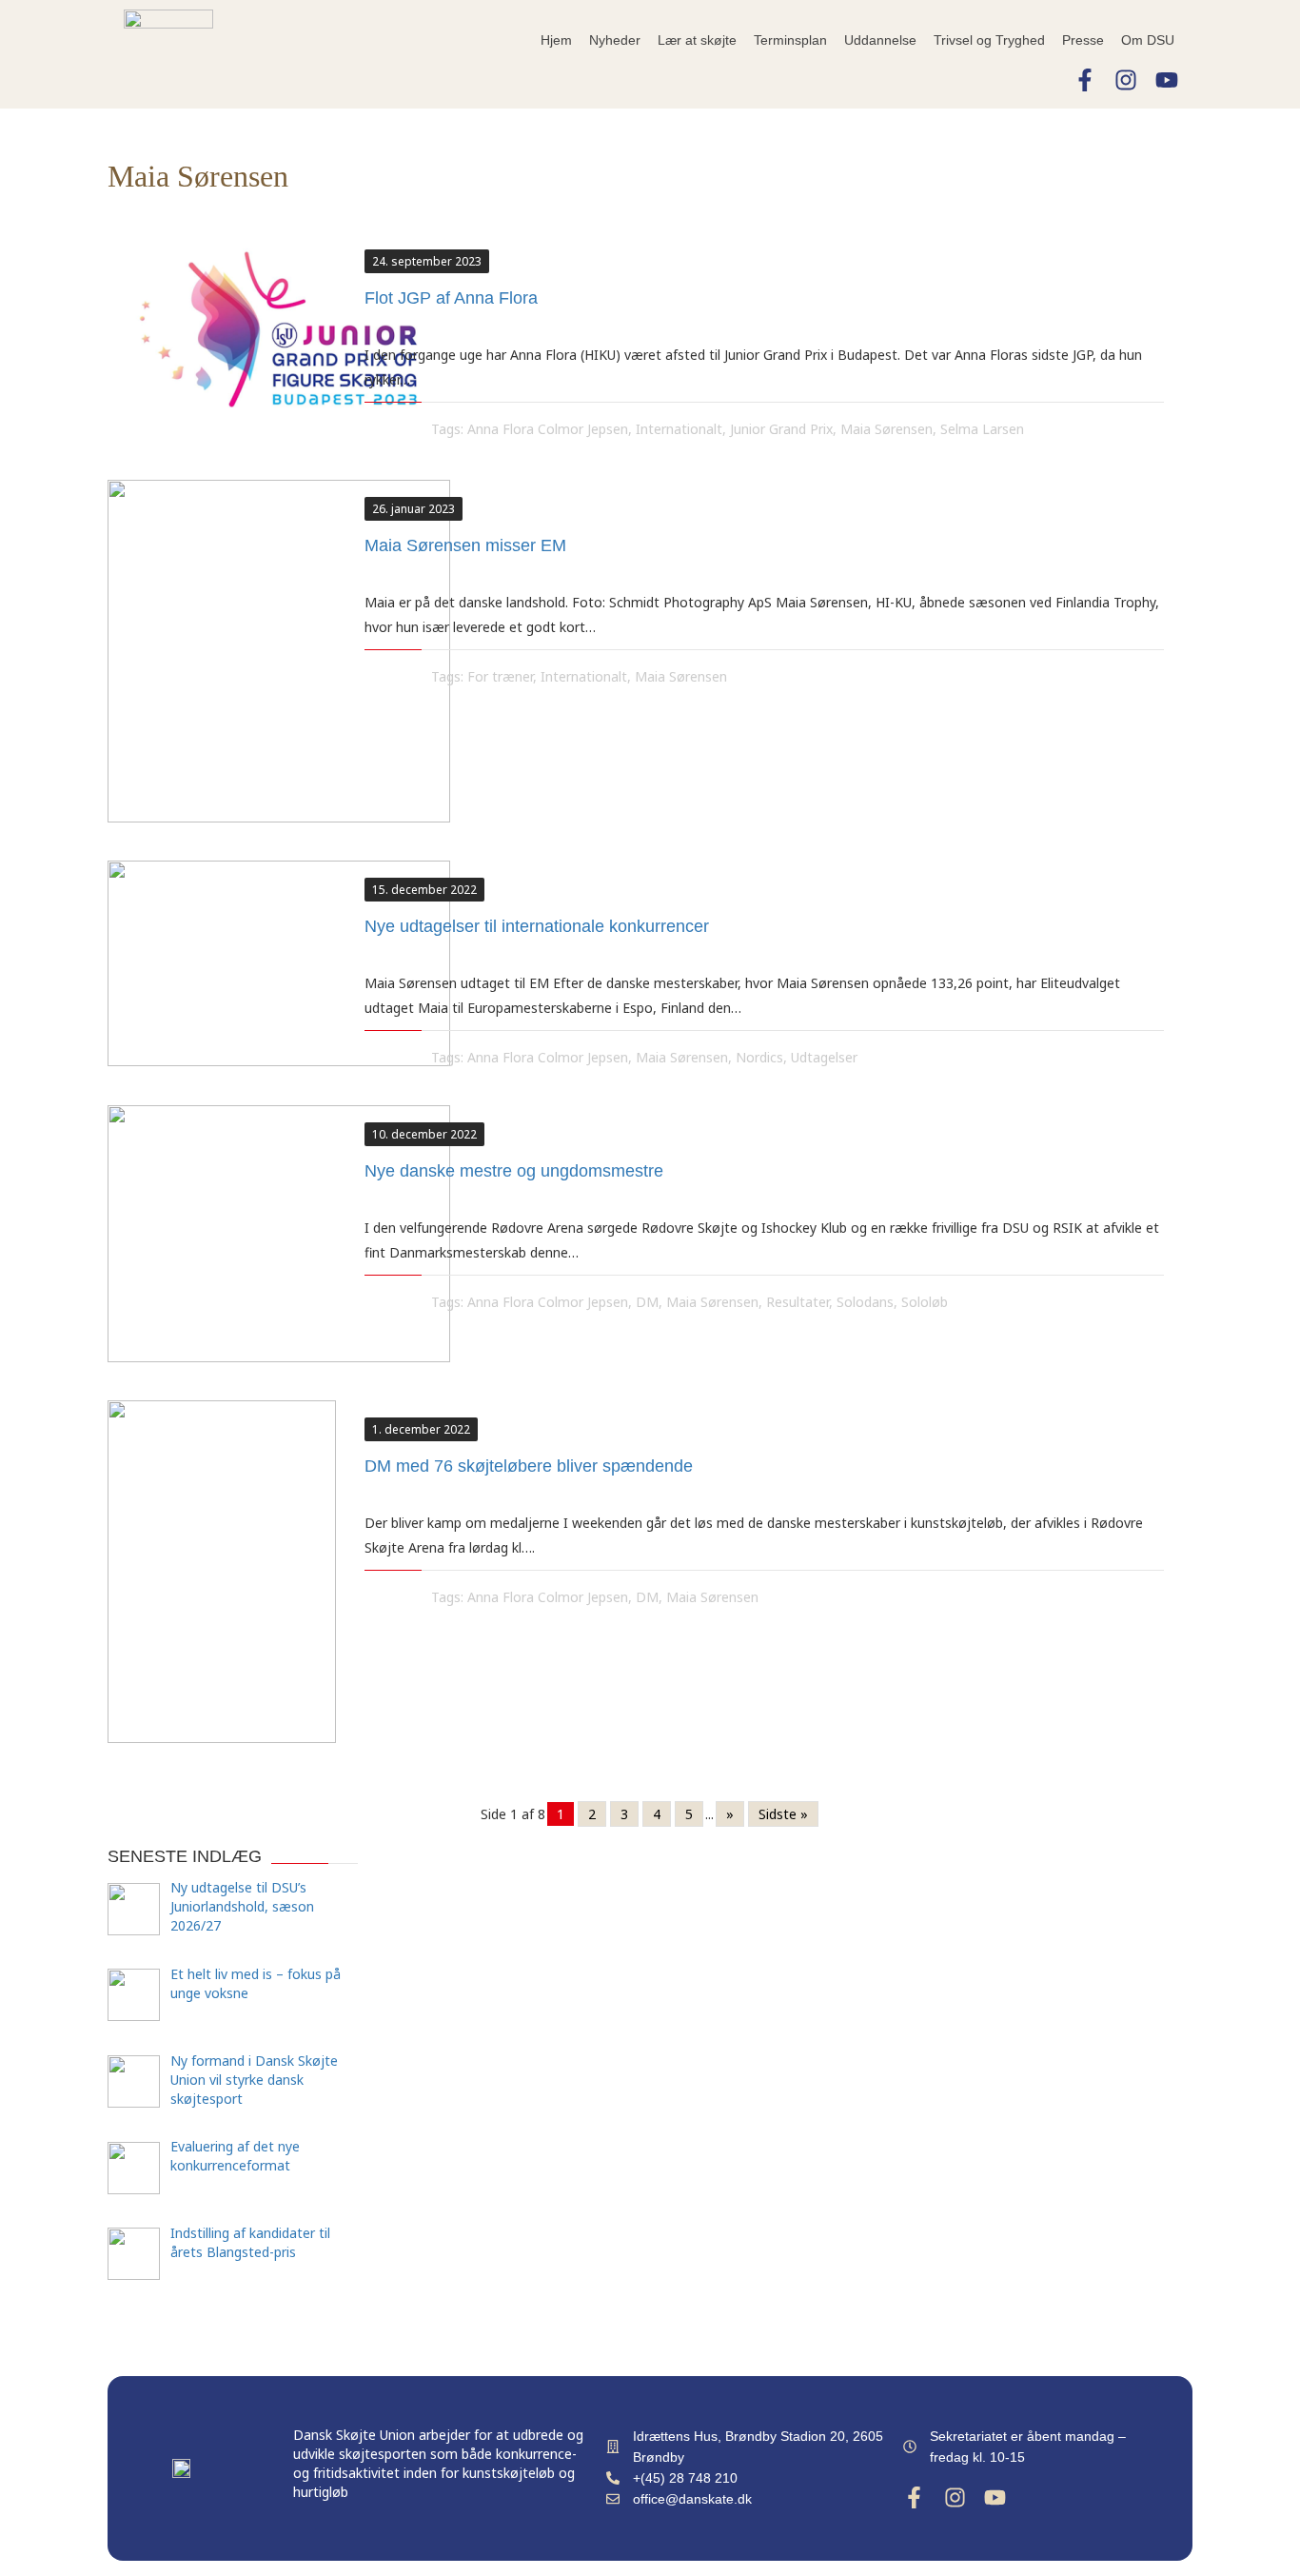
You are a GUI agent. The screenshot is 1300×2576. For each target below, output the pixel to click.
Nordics (759, 1057)
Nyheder (615, 40)
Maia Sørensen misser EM (465, 545)
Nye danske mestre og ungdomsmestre (514, 1171)
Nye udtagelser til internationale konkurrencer (537, 926)
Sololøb (925, 1302)
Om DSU (1148, 40)
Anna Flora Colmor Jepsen (548, 429)
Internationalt (679, 429)
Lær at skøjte (697, 40)
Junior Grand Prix (781, 429)
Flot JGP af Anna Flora (451, 298)
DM (647, 1302)
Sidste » (783, 1814)
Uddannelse (880, 40)
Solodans (865, 1302)
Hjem (556, 40)
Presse (1083, 40)
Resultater (798, 1302)
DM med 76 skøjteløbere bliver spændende (529, 1466)
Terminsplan (790, 40)
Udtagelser (824, 1057)
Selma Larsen (982, 429)
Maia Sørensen (886, 429)
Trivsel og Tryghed (989, 40)
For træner (500, 676)
